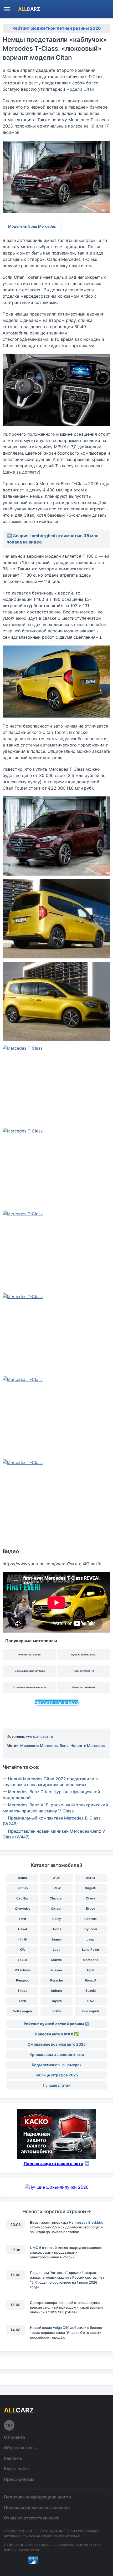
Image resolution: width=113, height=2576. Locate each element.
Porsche (56, 1980)
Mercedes (91, 1960)
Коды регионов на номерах (57, 2065)
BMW (57, 1888)
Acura (22, 1878)
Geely (57, 1919)
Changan (56, 1898)
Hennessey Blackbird (86, 2222)
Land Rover (91, 1950)
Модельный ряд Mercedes (32, 226)
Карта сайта (17, 2469)
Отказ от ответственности (32, 2518)
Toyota (56, 2001)
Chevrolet (22, 1909)
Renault (91, 1980)
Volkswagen (22, 2011)
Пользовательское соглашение (37, 2507)
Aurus (91, 1878)
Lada (57, 1950)
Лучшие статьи (57, 2085)
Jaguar (57, 1939)
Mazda (56, 1960)
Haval (22, 1929)
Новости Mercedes (88, 1746)
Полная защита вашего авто (53, 2163)
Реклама (13, 2458)
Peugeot (22, 1980)
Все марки (91, 2011)
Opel (91, 1970)
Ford (22, 1919)
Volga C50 (61, 2328)
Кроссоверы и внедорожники (57, 2054)
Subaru (56, 1991)
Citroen (57, 1909)
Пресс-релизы (19, 2479)
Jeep (91, 1939)
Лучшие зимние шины (84, 1655)
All (29, 9)
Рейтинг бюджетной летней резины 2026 (57, 28)
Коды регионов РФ (84, 1671)
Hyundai (91, 1929)
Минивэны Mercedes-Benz (44, 1746)
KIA (22, 1950)
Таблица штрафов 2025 (56, 2075)
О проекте (15, 2437)
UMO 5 (36, 2248)
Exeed (91, 1909)
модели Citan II (82, 89)
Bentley (22, 1888)
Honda (56, 1929)
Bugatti (91, 1888)
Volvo (56, 2011)
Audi (57, 1878)
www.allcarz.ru (40, 1736)
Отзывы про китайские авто (30, 1687)
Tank (22, 2001)
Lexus (22, 1960)
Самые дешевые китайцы (30, 1671)
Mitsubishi (22, 1970)
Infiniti (22, 1939)
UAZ (91, 2001)
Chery (91, 1898)
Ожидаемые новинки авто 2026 (57, 2044)
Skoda (22, 1991)
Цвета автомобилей (84, 1687)
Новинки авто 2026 (30, 1655)
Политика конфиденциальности (38, 2497)
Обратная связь (20, 2448)
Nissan (56, 1970)
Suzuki (91, 1991)
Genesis (91, 1919)
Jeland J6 (66, 2303)
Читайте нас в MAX (56, 1702)
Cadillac (22, 1898)
